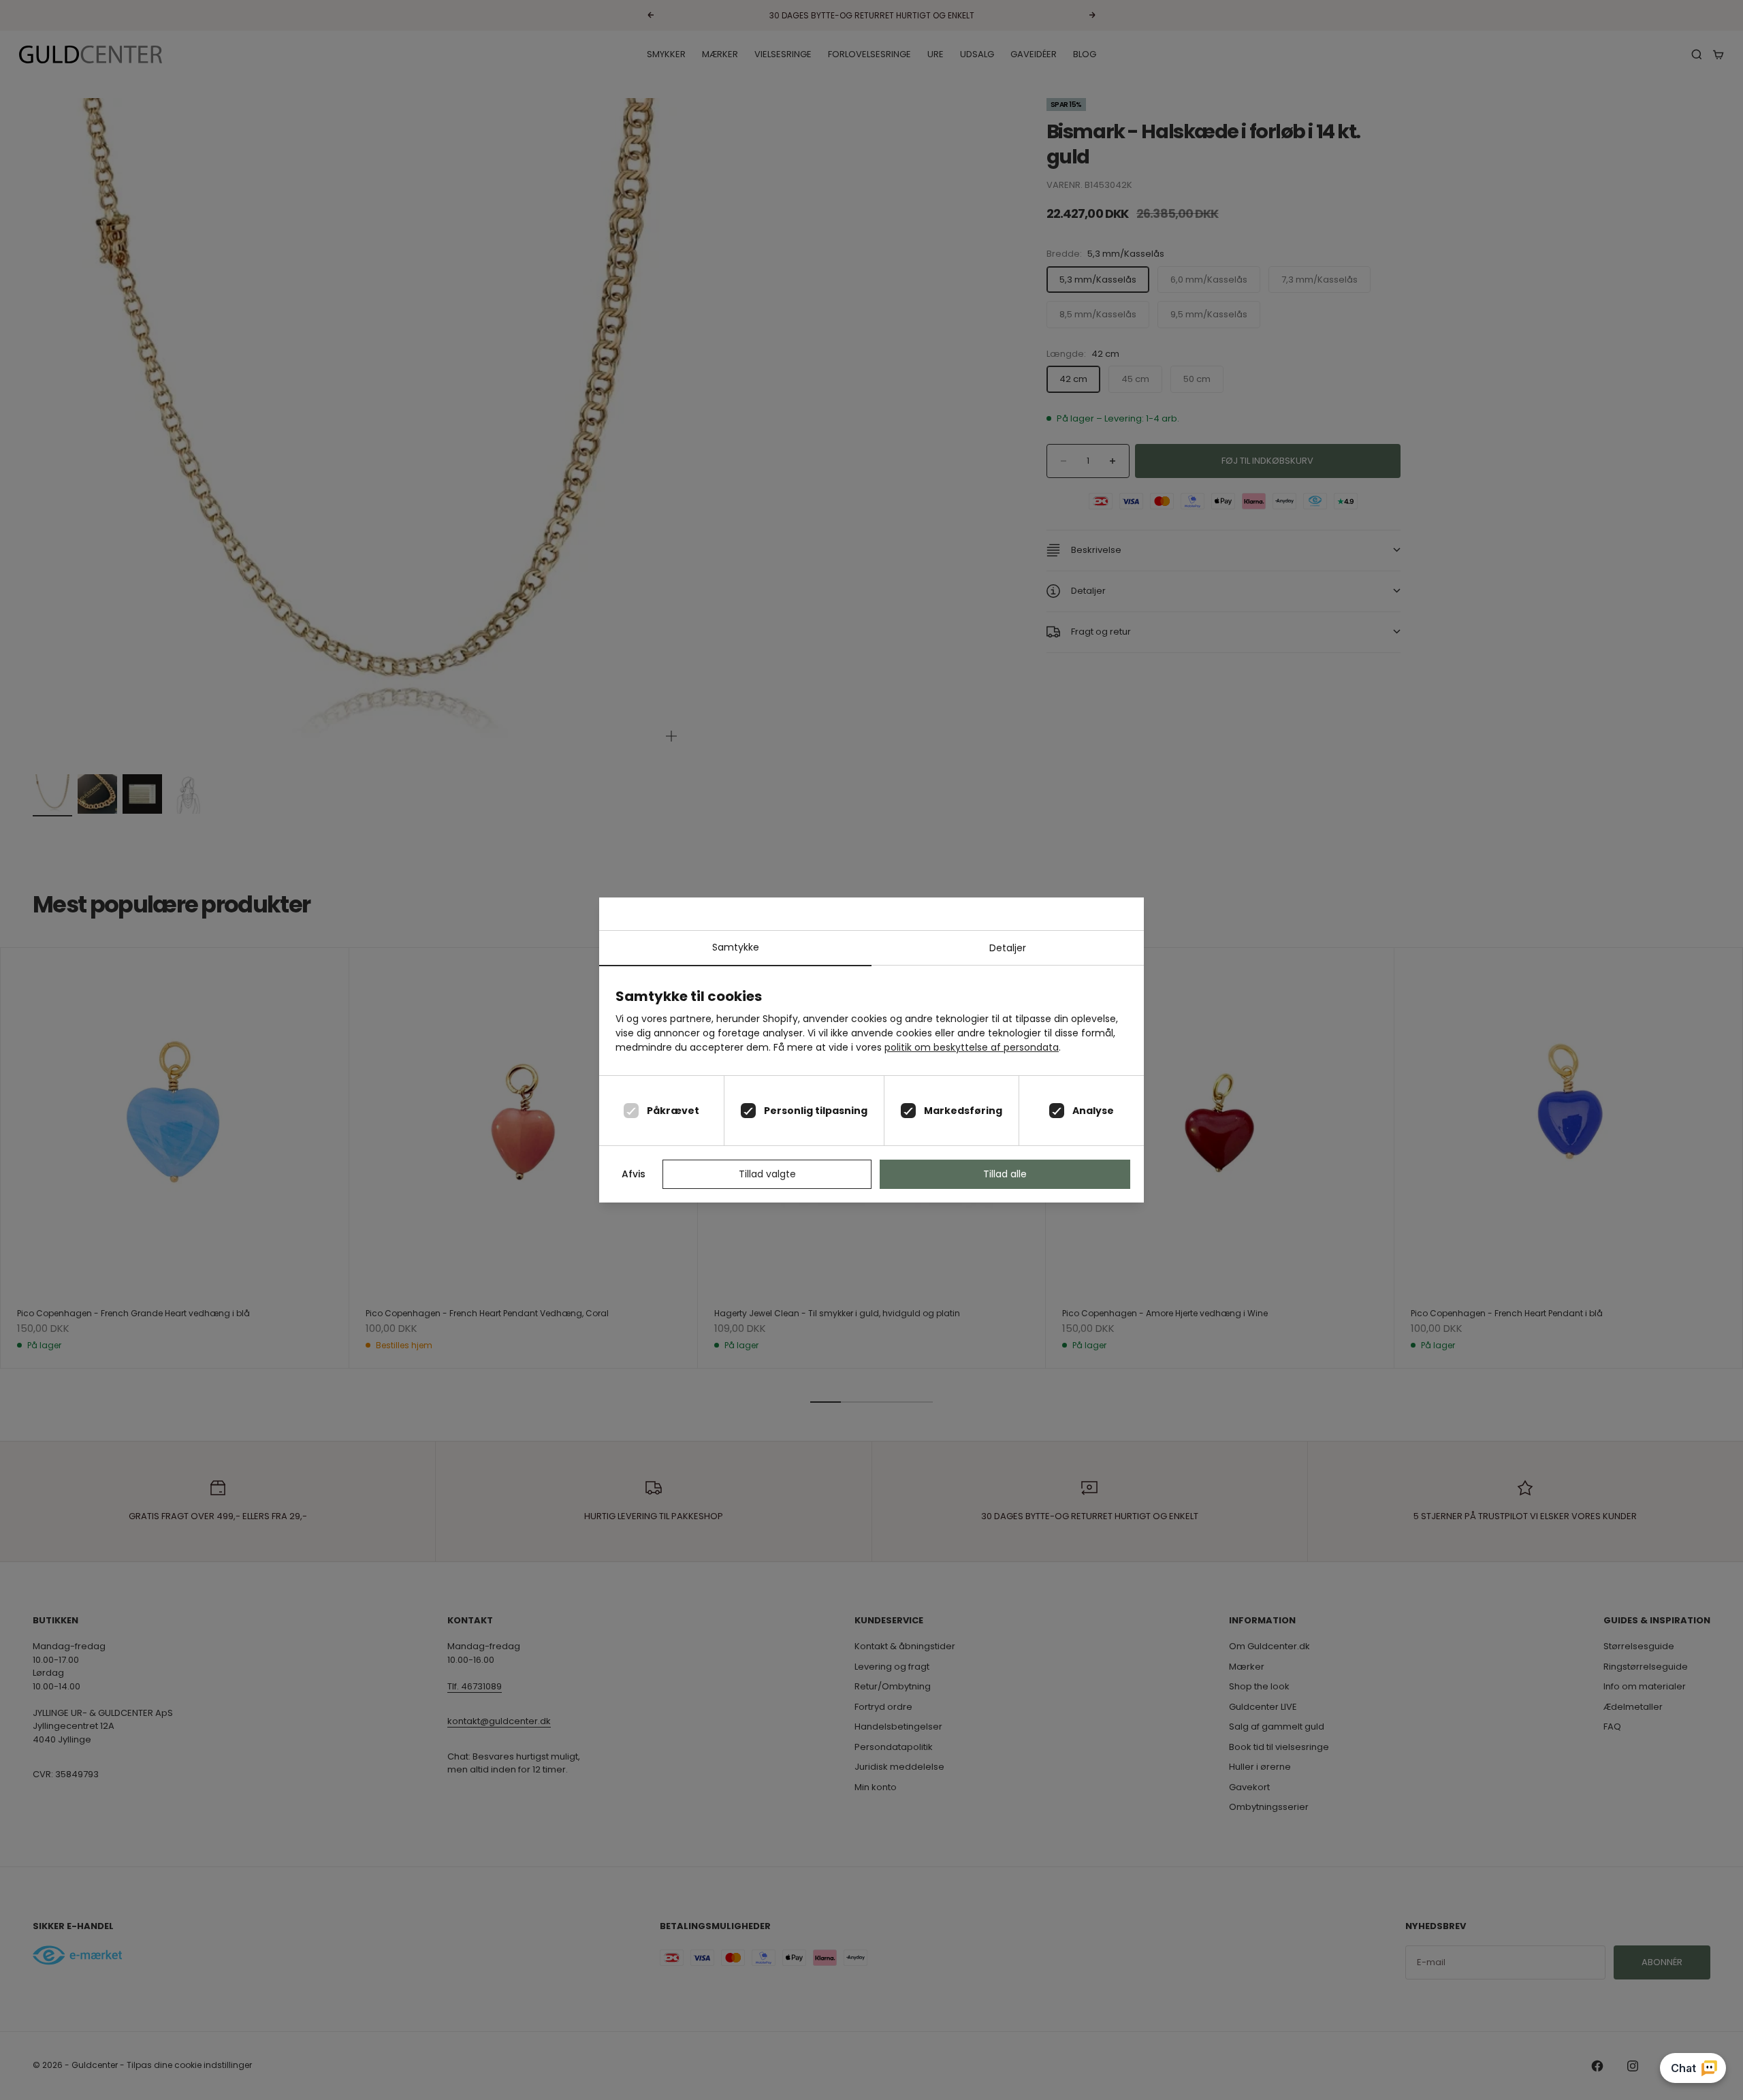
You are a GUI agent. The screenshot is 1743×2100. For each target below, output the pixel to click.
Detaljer (1008, 948)
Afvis (634, 1174)
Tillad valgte (767, 1174)
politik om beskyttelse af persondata (972, 1047)
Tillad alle (1005, 1174)
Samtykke (736, 947)
